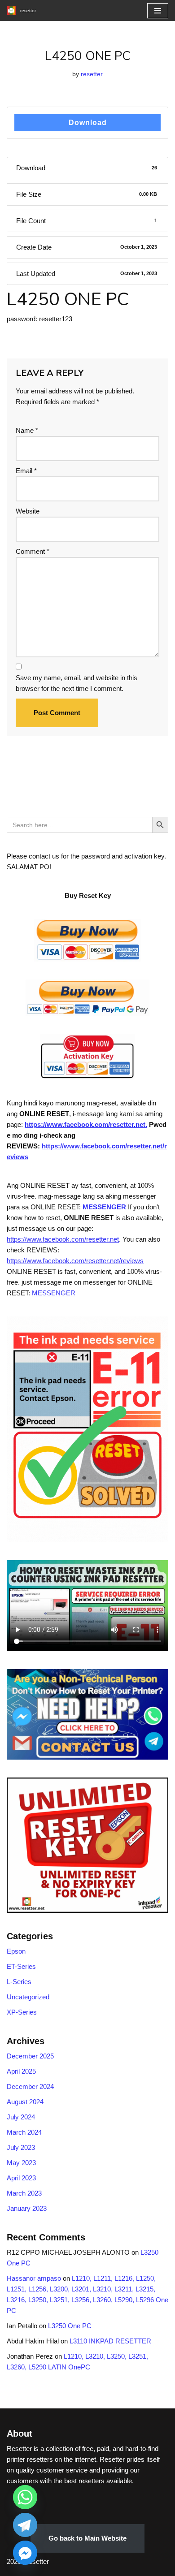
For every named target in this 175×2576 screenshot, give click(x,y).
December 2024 (30, 2086)
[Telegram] (25, 2525)
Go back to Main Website (87, 2538)
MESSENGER (104, 1207)
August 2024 (25, 2102)
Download (88, 123)
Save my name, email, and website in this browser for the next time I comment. (77, 683)
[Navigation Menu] (158, 11)
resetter (92, 74)
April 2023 (21, 2178)
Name (27, 430)
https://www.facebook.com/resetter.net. (86, 1124)
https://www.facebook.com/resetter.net (63, 1239)
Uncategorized (28, 1997)
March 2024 (24, 2132)
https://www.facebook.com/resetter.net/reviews (75, 1261)
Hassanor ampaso (34, 2278)
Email (26, 471)
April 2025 (21, 2071)
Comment (33, 551)
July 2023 (21, 2147)
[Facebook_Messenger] (25, 2553)
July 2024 (21, 2117)
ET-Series (21, 1966)
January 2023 (27, 2208)
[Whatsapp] (25, 2497)
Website (28, 511)
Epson (16, 1951)
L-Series (19, 1982)
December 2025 (30, 2056)
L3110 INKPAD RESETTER (110, 2341)
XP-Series (22, 2012)
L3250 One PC (70, 2326)
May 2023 (21, 2163)
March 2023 (24, 2193)
